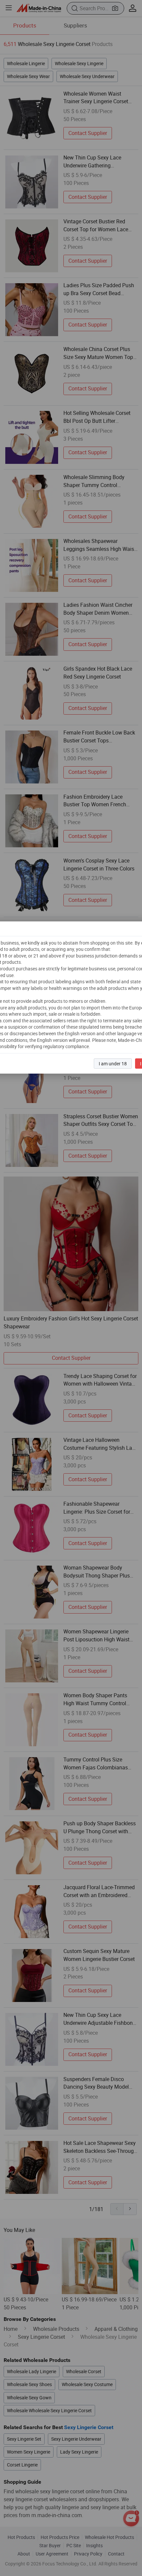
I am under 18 (113, 1064)
